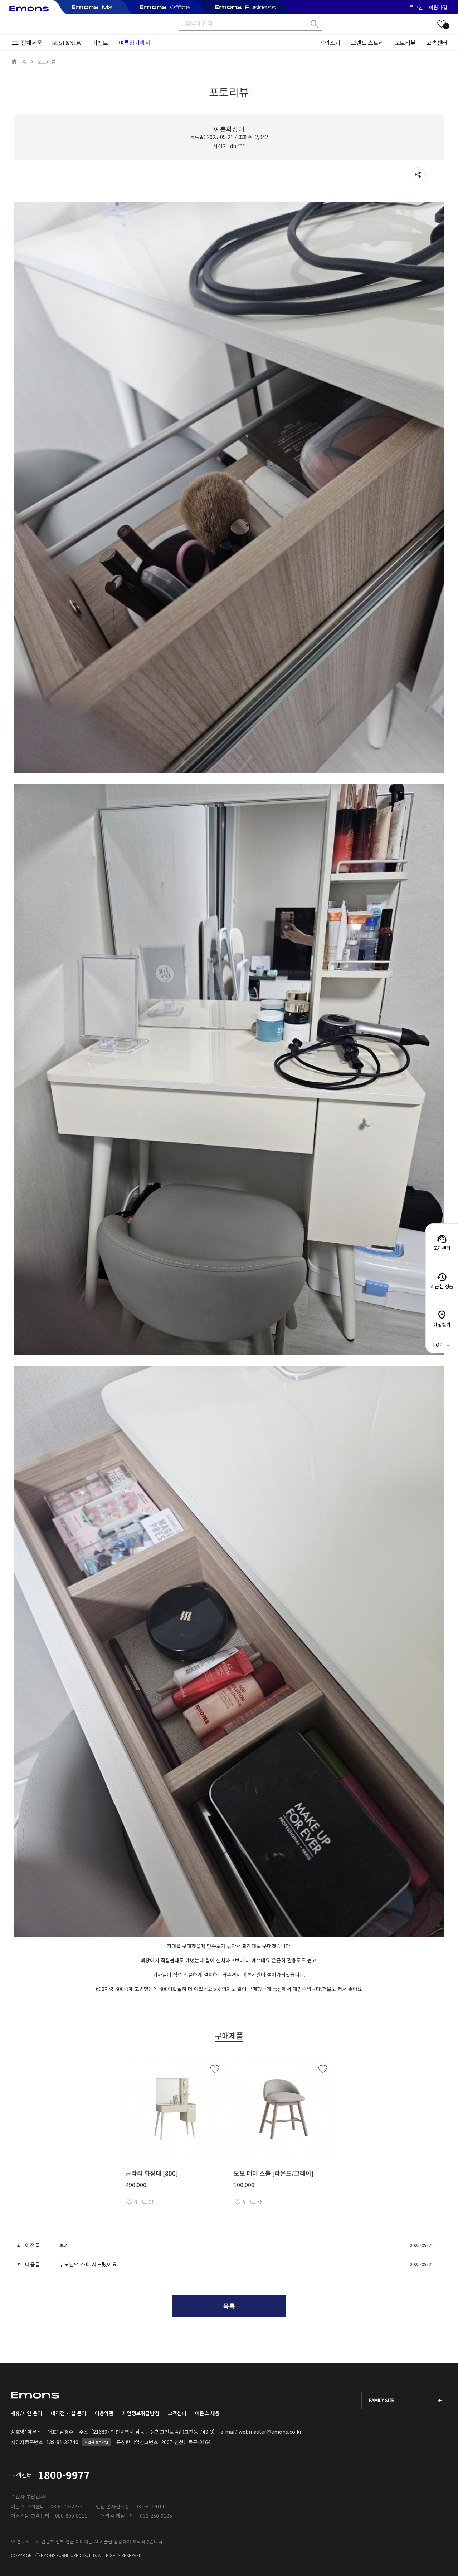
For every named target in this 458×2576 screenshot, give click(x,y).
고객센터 (437, 43)
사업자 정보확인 (96, 2442)
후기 (64, 2245)
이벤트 (100, 43)
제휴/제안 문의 (26, 2413)
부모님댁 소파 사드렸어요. (89, 2264)
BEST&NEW (66, 43)
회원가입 (438, 7)
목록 (229, 2306)
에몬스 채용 (207, 2413)
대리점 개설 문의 (69, 2413)
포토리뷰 (405, 43)
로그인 (416, 7)
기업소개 (330, 43)
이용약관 (104, 2413)
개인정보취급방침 (141, 2413)
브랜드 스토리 (367, 43)
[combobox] (404, 2401)
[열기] (418, 175)
